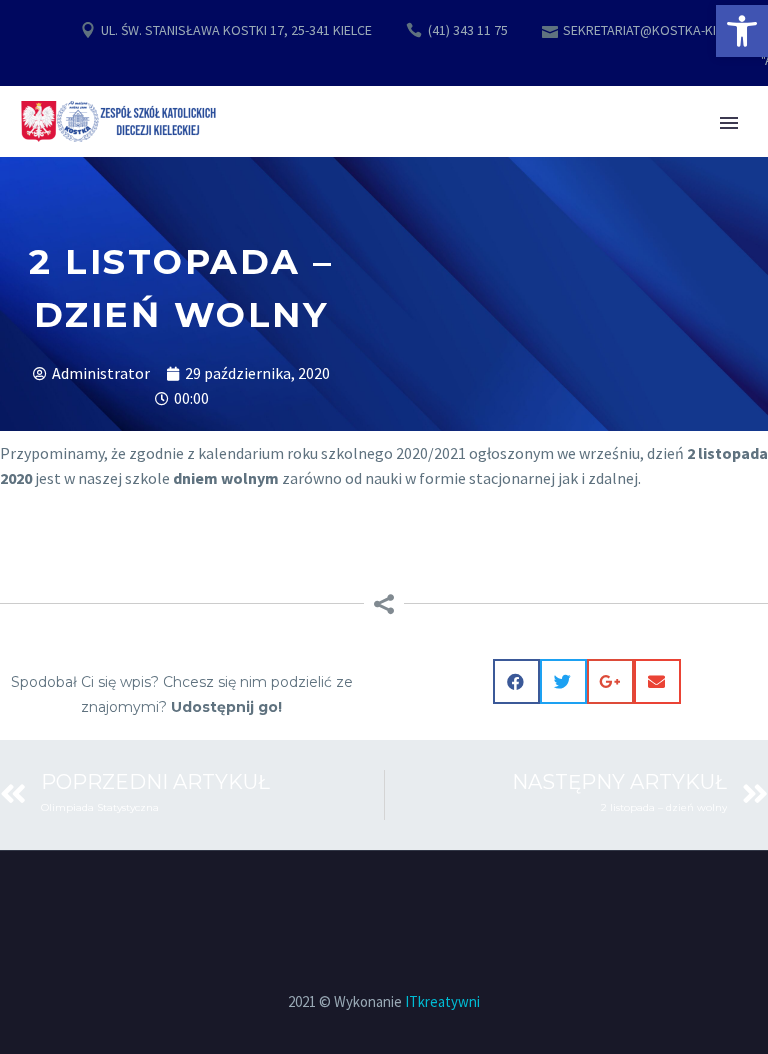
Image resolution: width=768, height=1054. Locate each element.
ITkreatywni (442, 1001)
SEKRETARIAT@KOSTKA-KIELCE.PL (662, 30)
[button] (742, 31)
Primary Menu (729, 123)
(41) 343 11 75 (468, 30)
